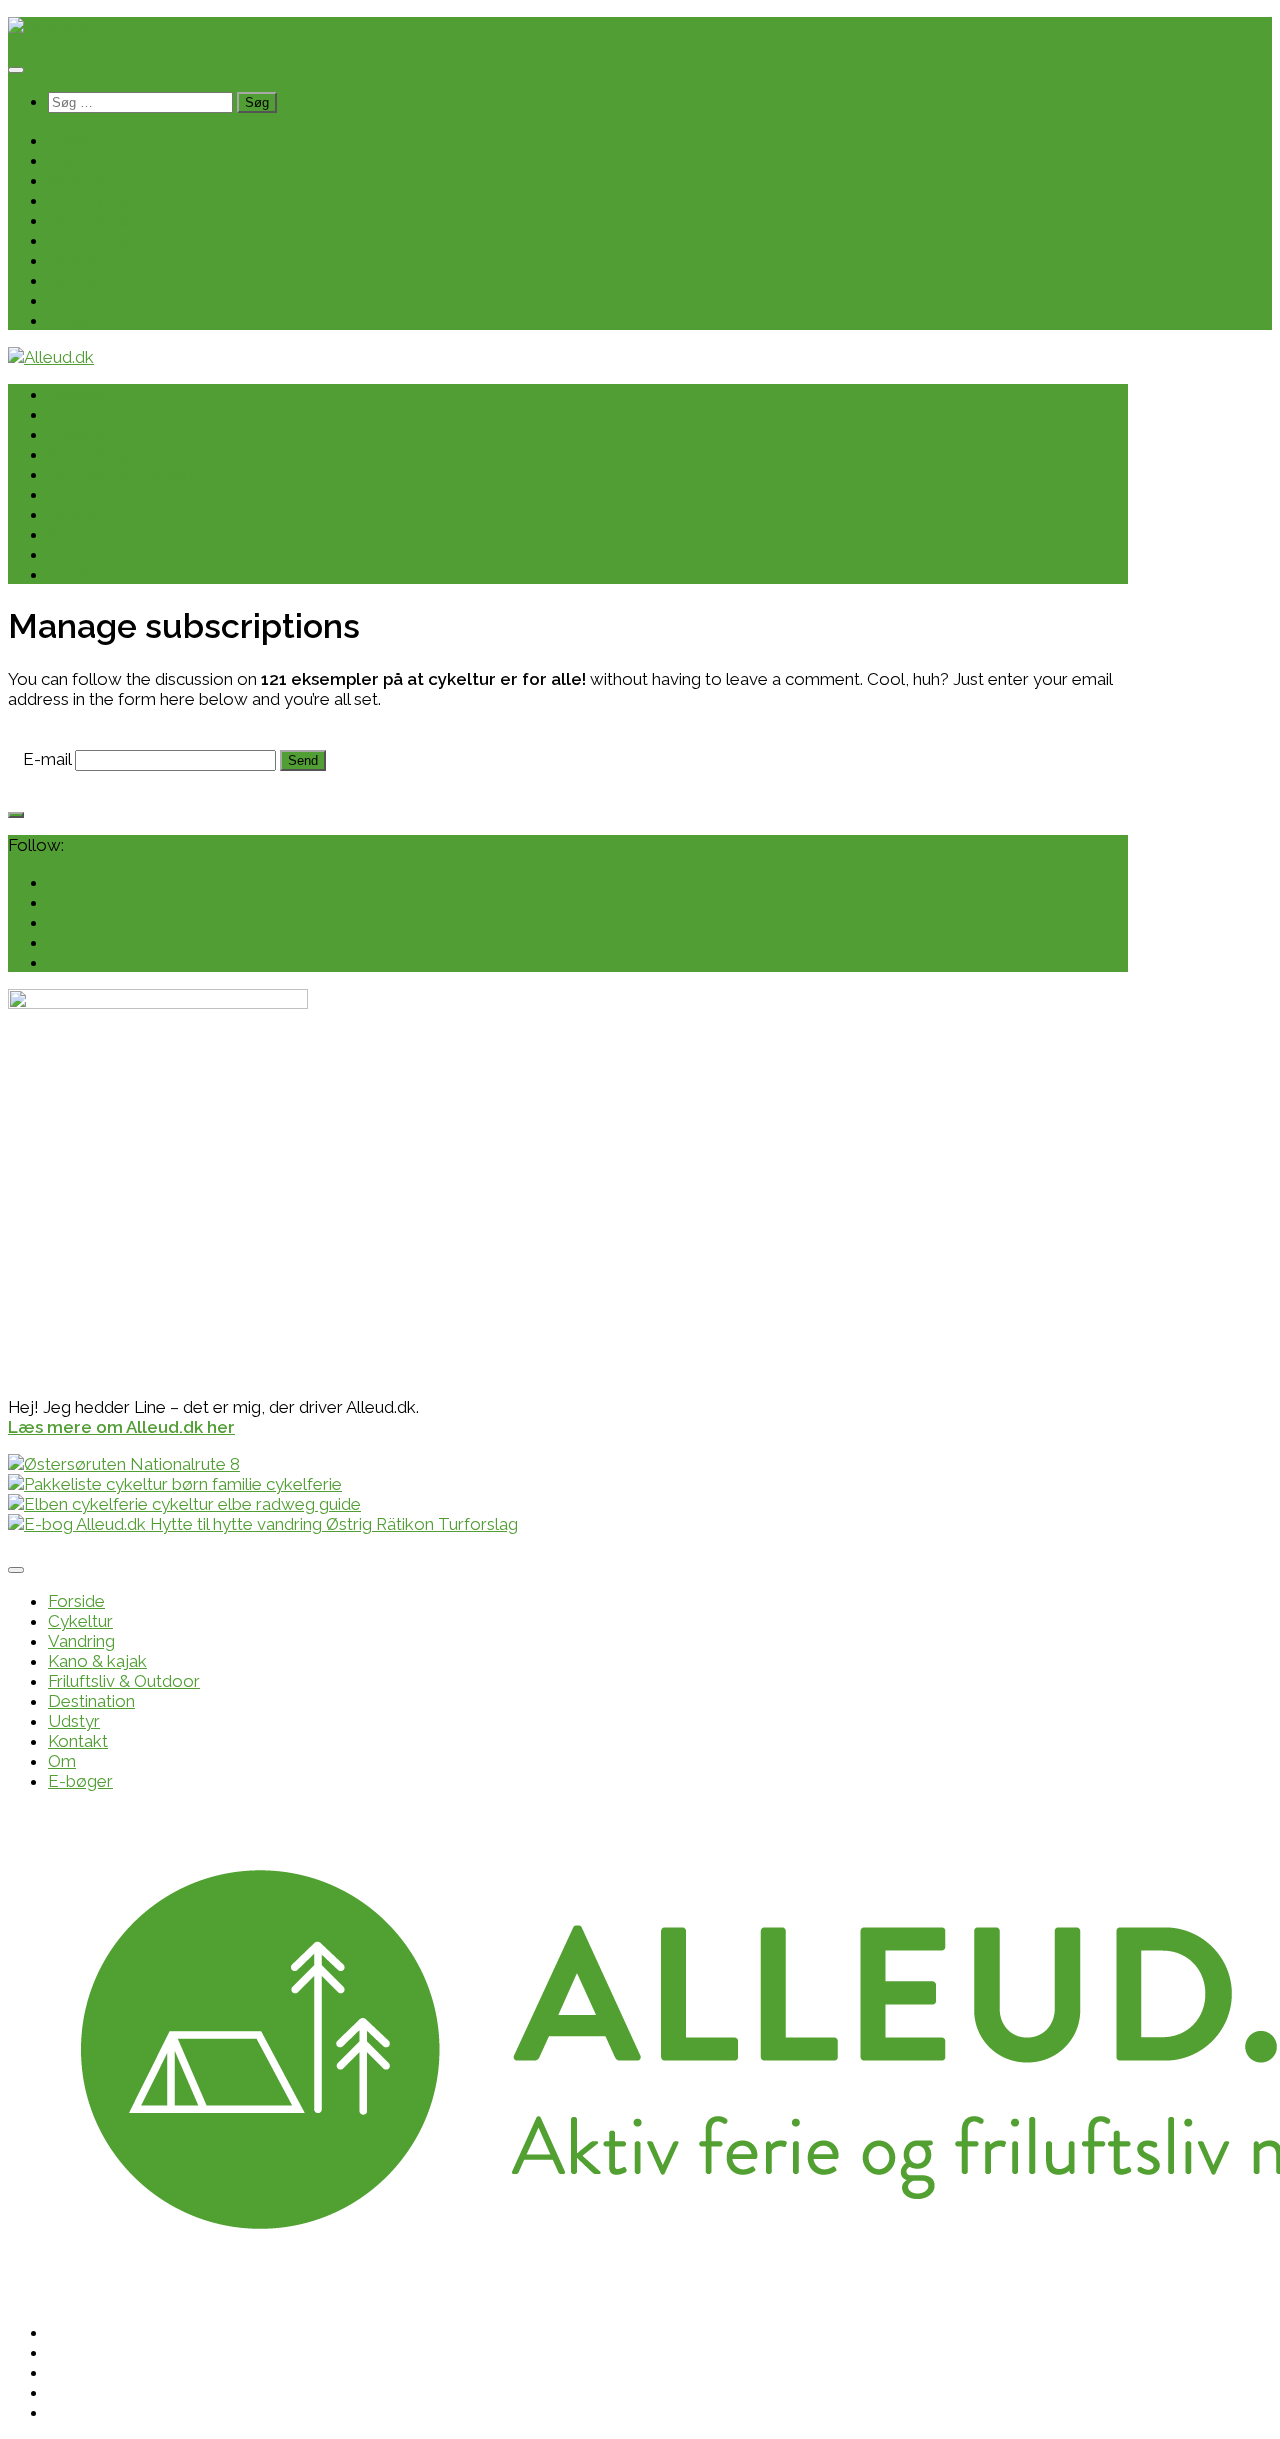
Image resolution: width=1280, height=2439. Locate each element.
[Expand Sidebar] (16, 815)
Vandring (81, 180)
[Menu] (16, 70)
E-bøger (80, 320)
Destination (91, 240)
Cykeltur (80, 160)
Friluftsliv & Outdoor (124, 220)
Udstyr (74, 260)
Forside (76, 140)
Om (62, 300)
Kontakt (78, 280)
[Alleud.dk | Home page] (51, 27)
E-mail (47, 759)
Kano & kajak (97, 200)
